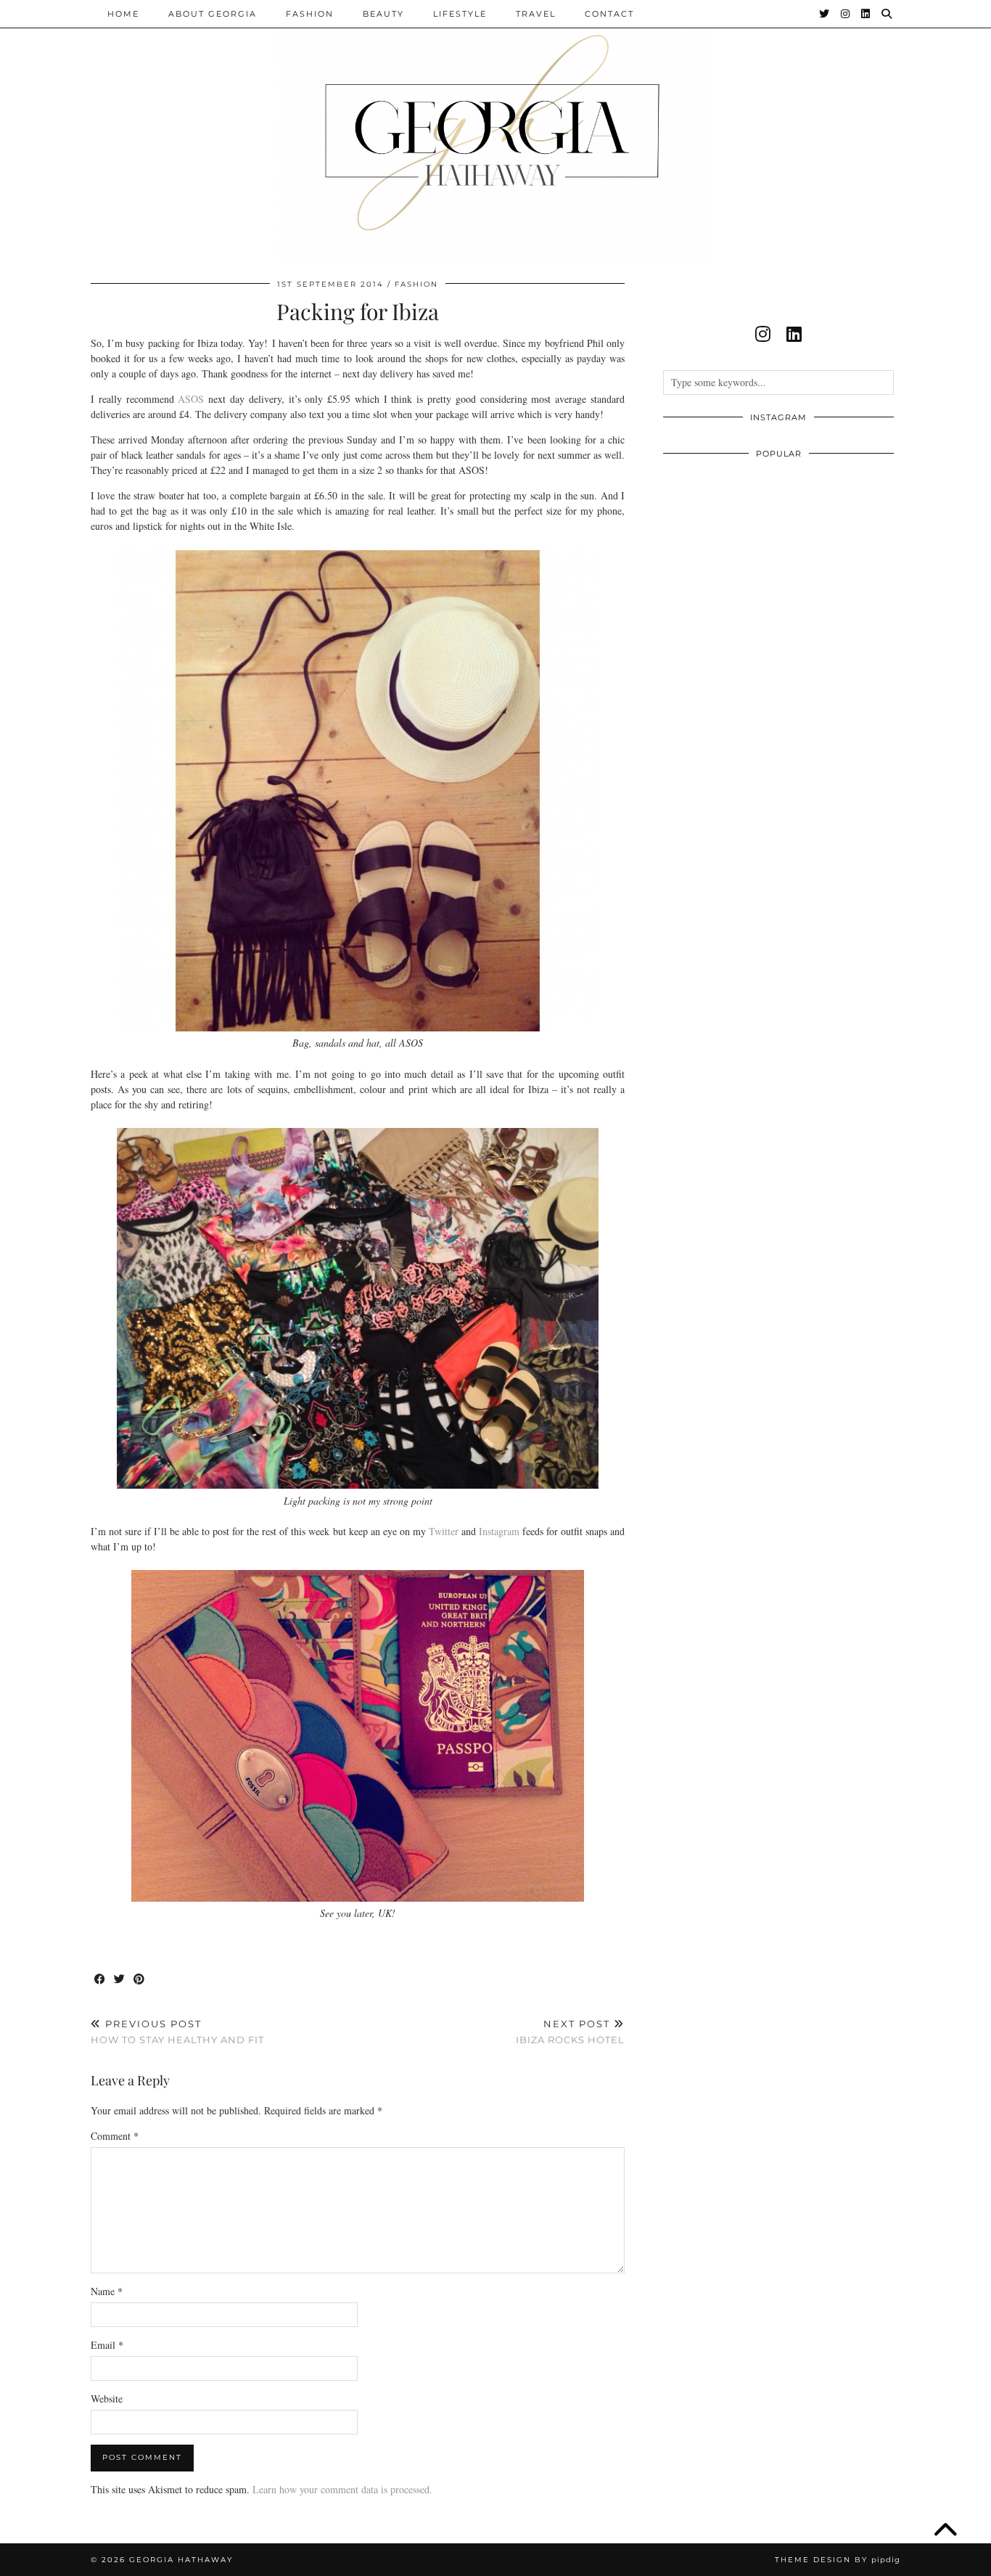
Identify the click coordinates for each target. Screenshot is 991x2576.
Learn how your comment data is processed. (342, 2489)
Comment (115, 2136)
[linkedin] (794, 334)
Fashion (310, 14)
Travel (536, 14)
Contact (609, 14)
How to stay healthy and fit (177, 2032)
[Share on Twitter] (120, 1980)
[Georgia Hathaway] (495, 131)
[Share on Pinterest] (140, 1980)
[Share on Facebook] (100, 1980)
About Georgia (213, 14)
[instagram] (763, 334)
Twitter (444, 1531)
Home (123, 14)
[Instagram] (846, 14)
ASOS (191, 399)
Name (107, 2291)
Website (107, 2399)
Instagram (501, 1531)
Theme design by (838, 2560)
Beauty (383, 14)
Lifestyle (460, 14)
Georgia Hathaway (181, 2560)
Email (107, 2345)
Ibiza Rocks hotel (570, 2032)
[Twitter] (825, 14)
